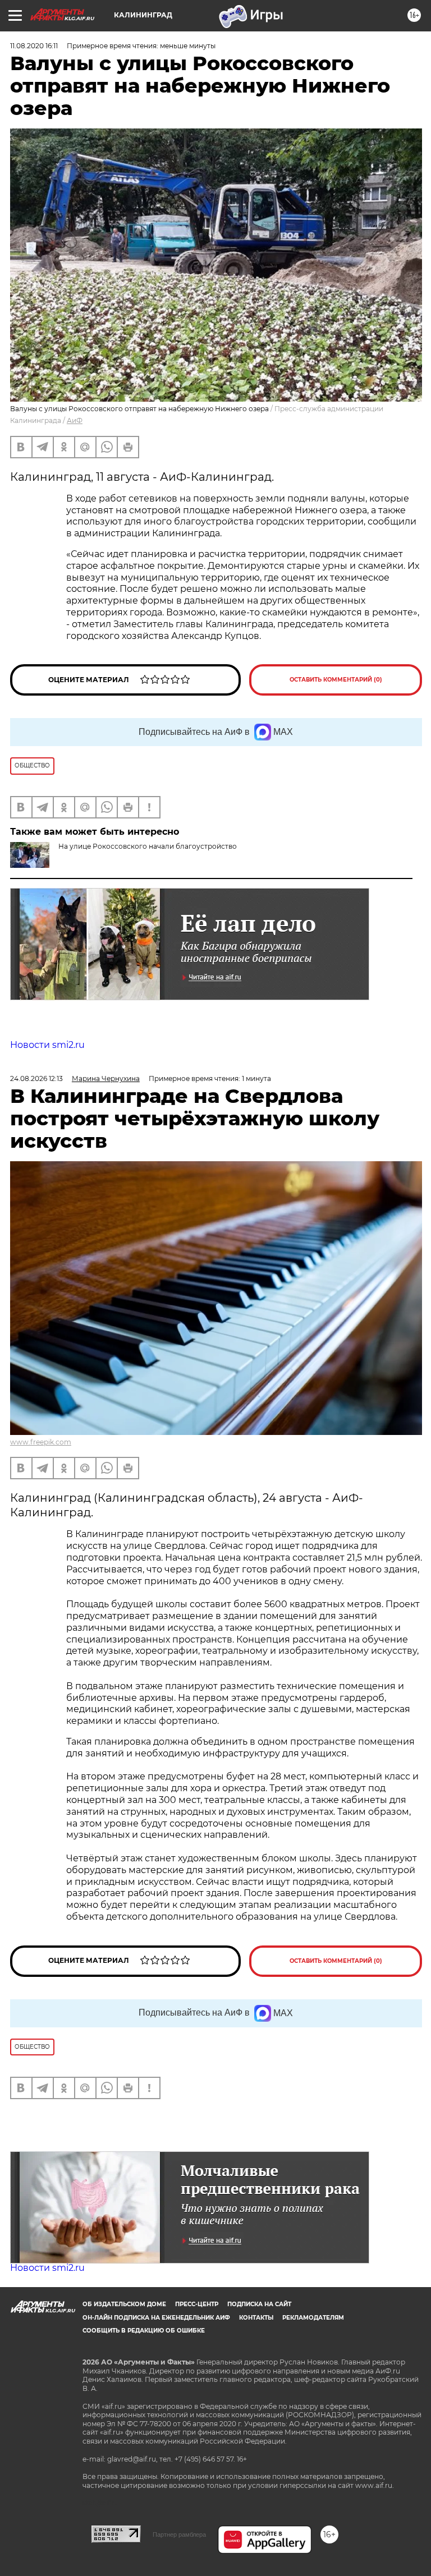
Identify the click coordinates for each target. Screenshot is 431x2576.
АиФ (75, 420)
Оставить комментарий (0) (336, 680)
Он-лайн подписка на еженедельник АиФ (156, 2318)
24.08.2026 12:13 (36, 1078)
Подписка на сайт (259, 2304)
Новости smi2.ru (47, 1045)
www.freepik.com (41, 1442)
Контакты (256, 2318)
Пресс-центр (197, 2304)
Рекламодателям (313, 2318)
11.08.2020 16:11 (34, 46)
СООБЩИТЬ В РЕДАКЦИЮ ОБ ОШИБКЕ (144, 2331)
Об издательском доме (124, 2304)
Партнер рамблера (179, 2534)
